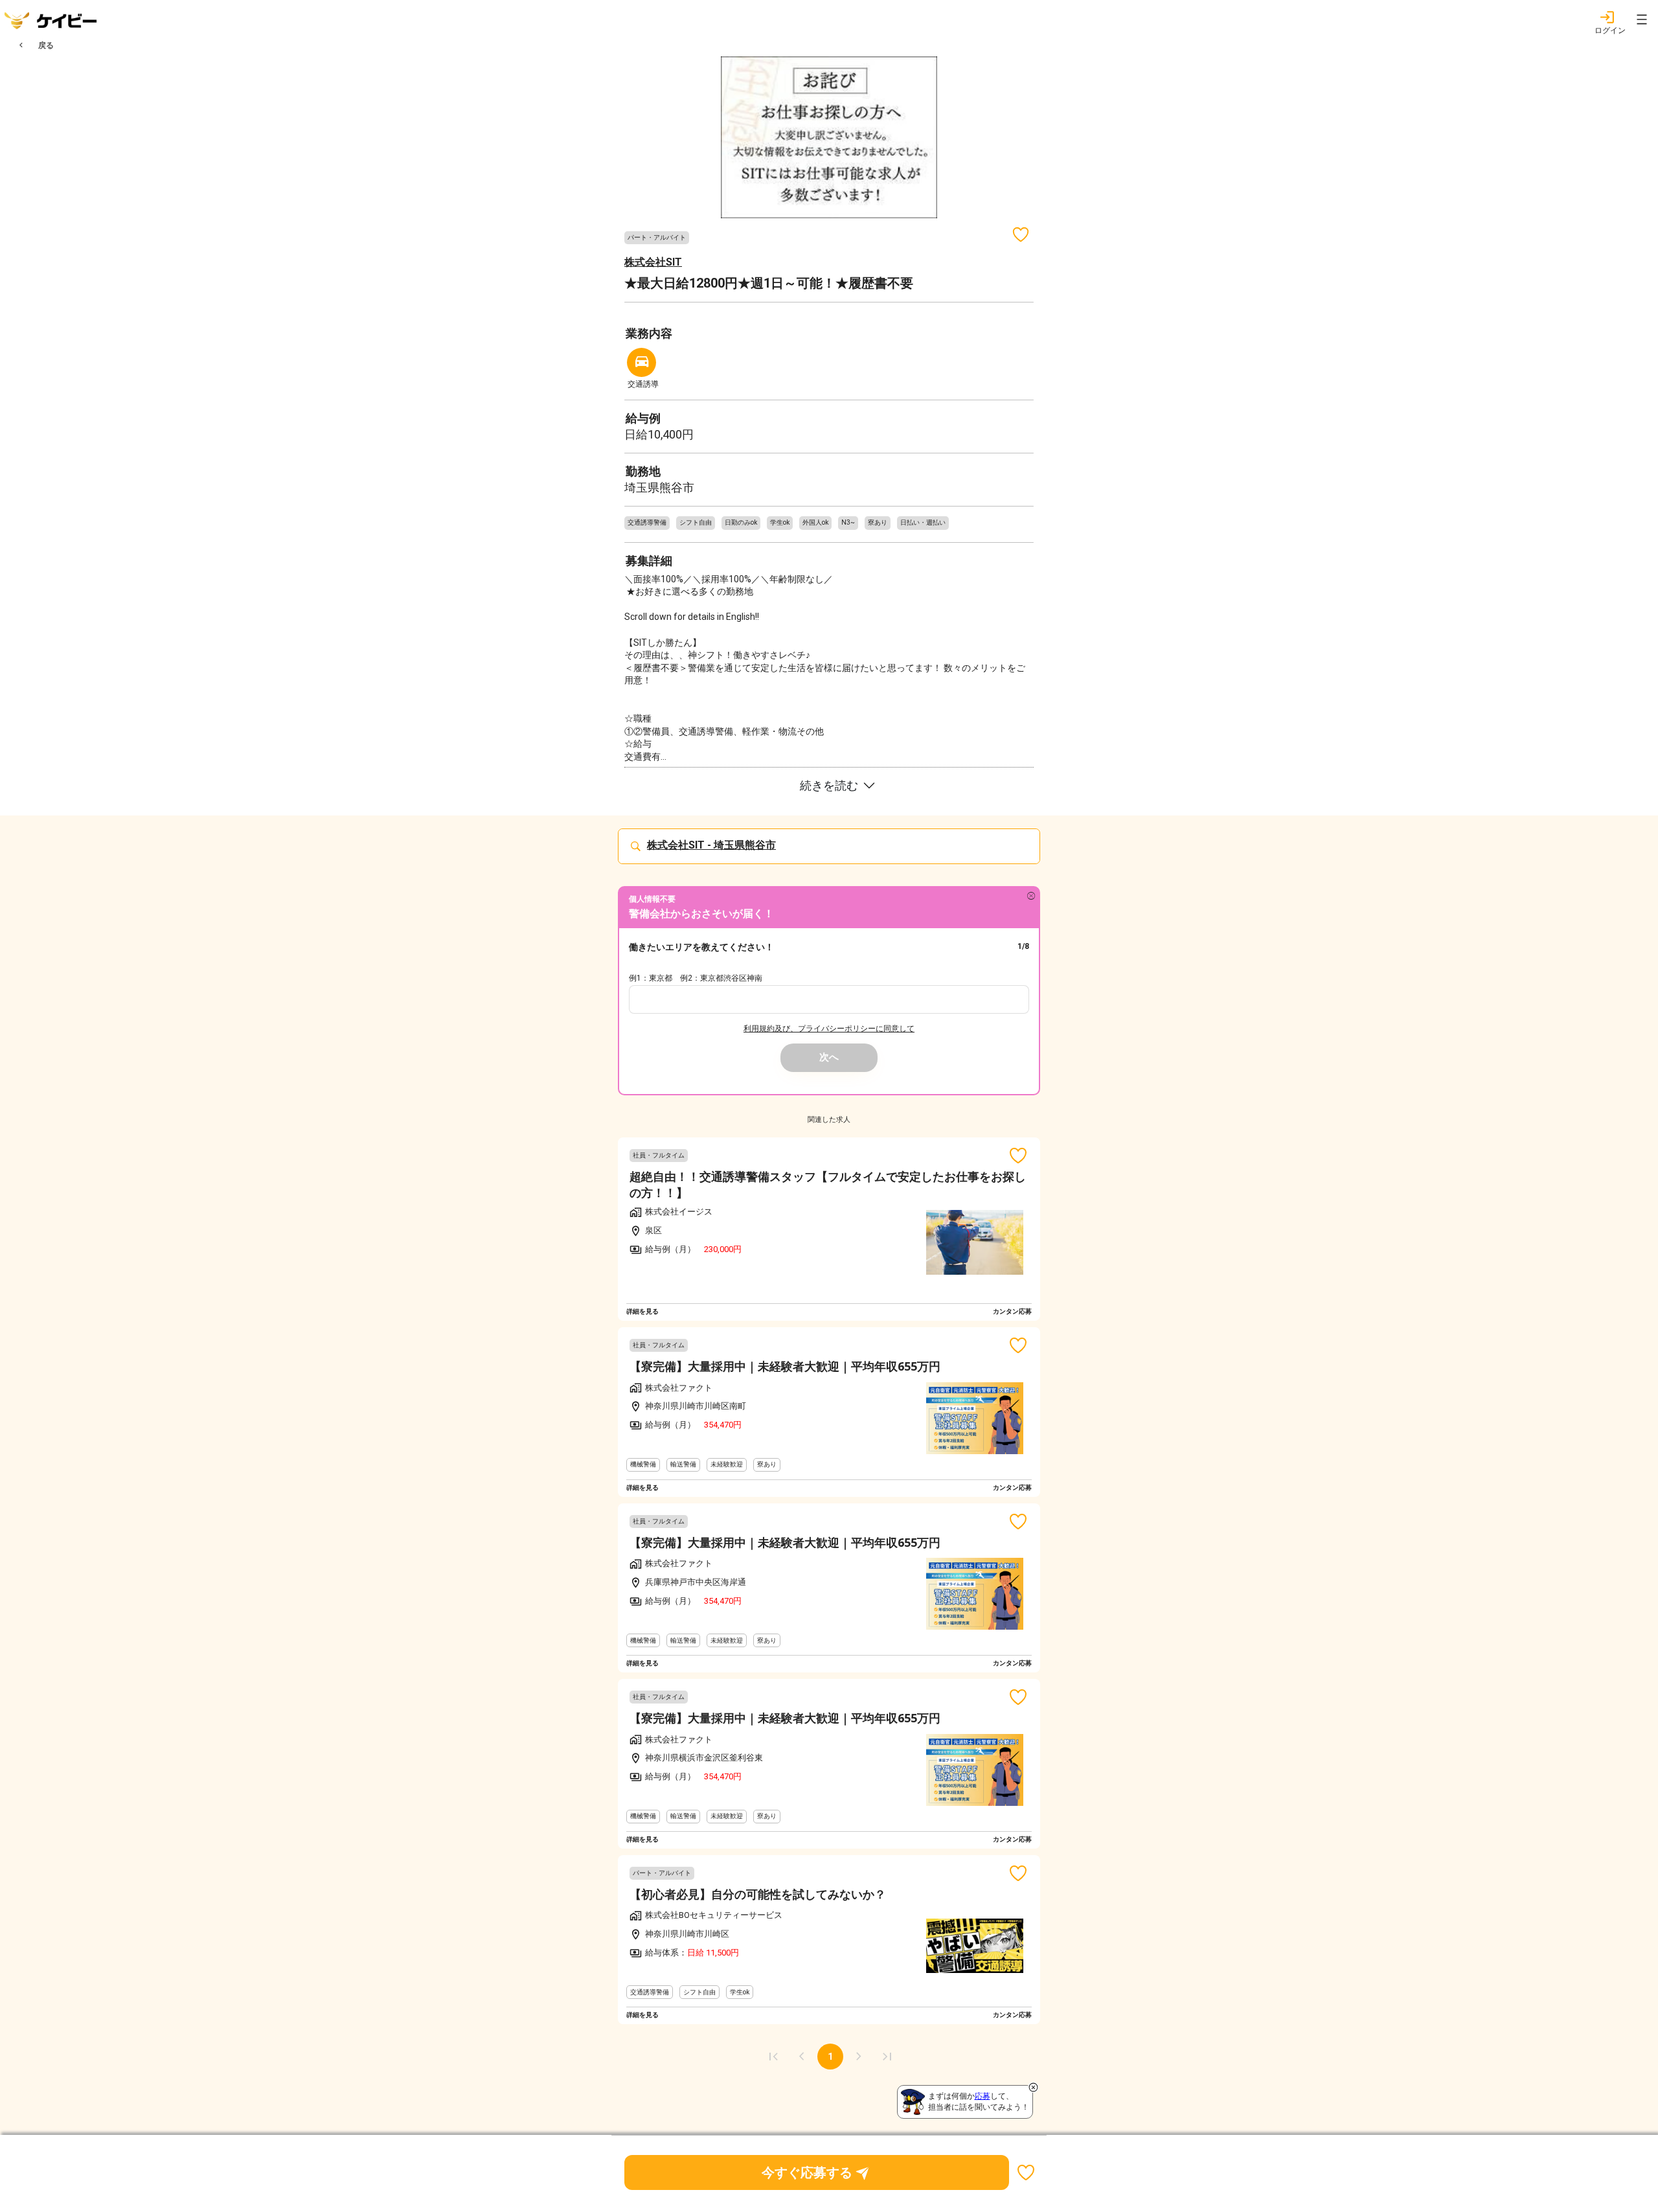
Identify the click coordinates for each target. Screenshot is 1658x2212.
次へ (829, 1057)
